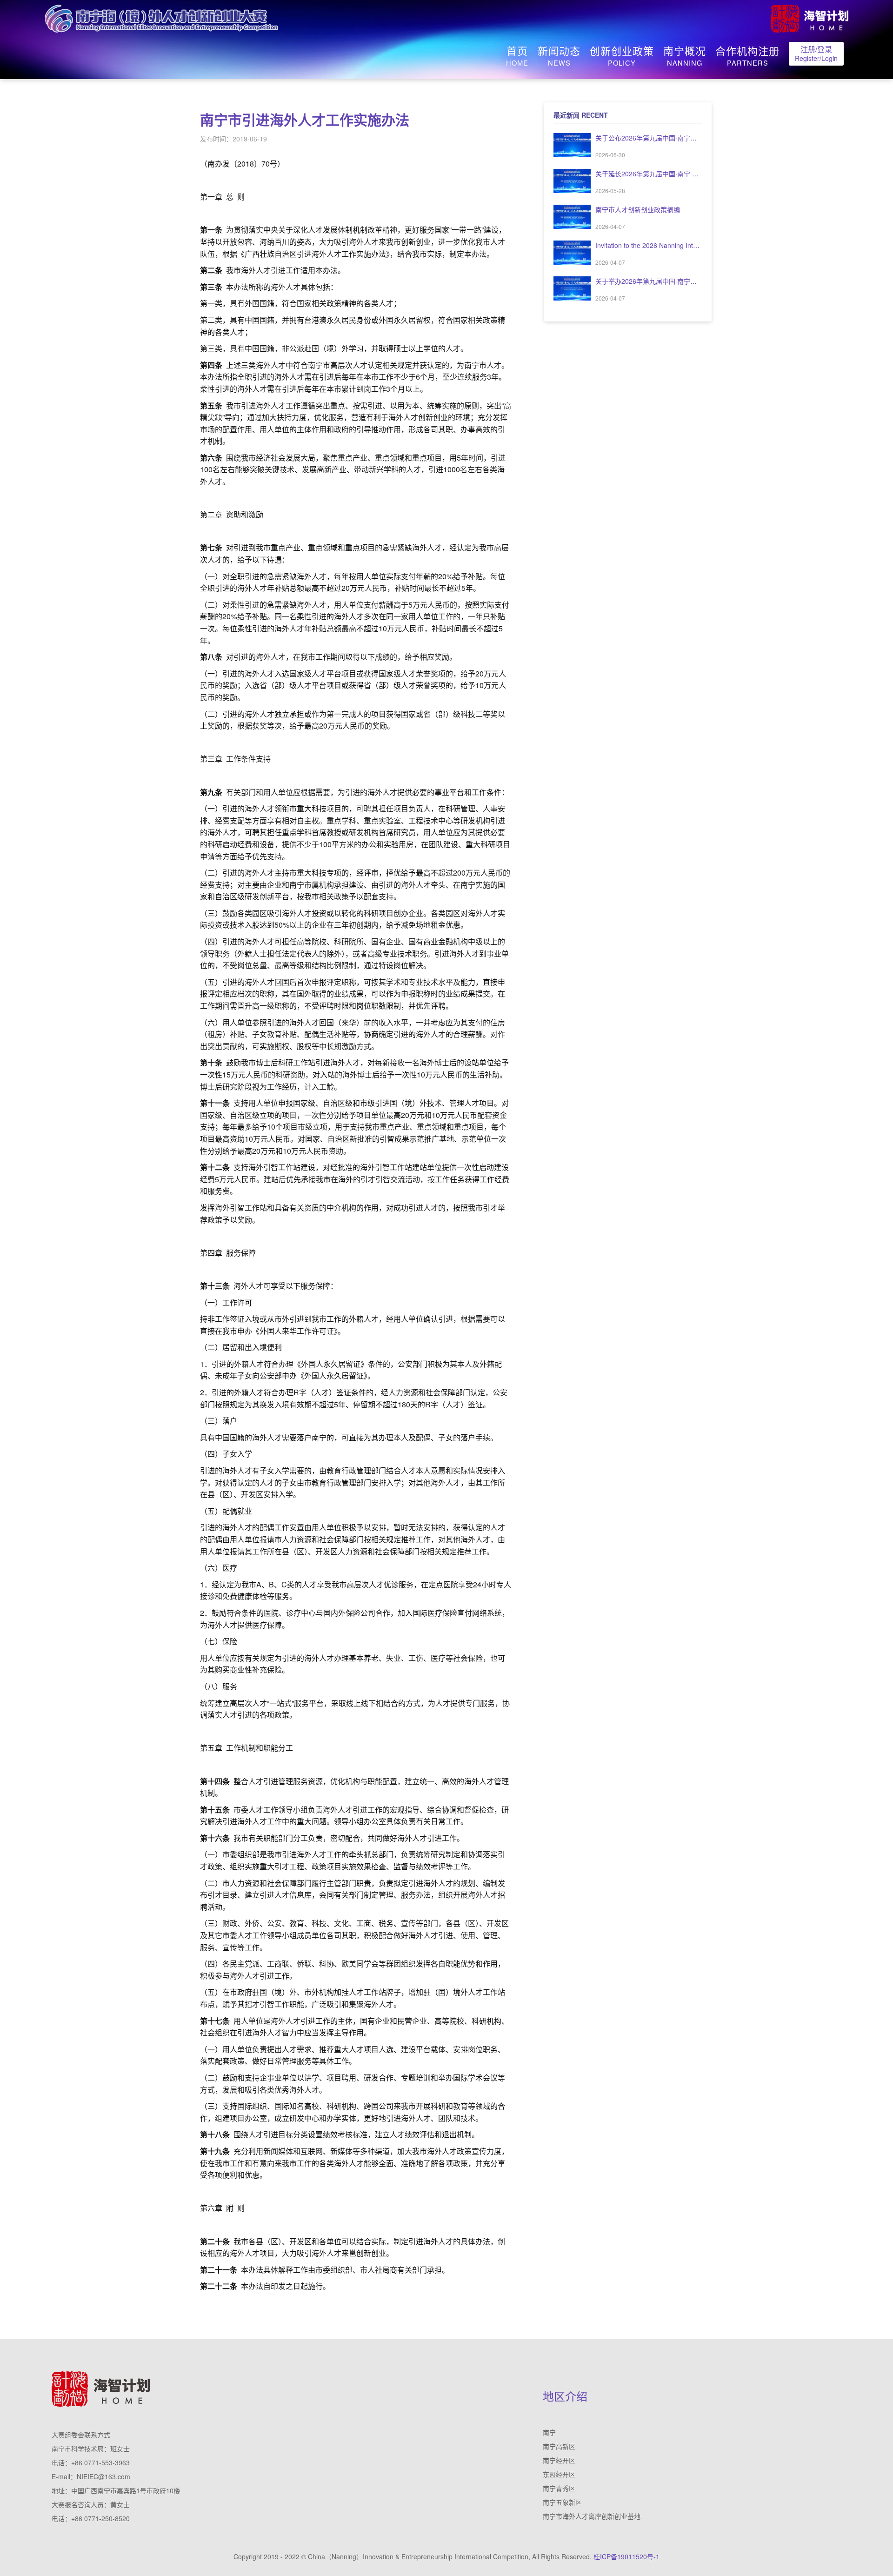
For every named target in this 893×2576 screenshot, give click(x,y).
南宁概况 (685, 56)
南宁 (549, 2432)
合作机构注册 (747, 56)
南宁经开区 (559, 2460)
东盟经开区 (559, 2474)
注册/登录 (816, 53)
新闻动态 (559, 56)
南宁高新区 (559, 2446)
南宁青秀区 (559, 2488)
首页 (517, 56)
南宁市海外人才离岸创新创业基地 (592, 2516)
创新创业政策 (622, 56)
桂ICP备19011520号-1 (626, 2556)
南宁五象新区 (562, 2502)
